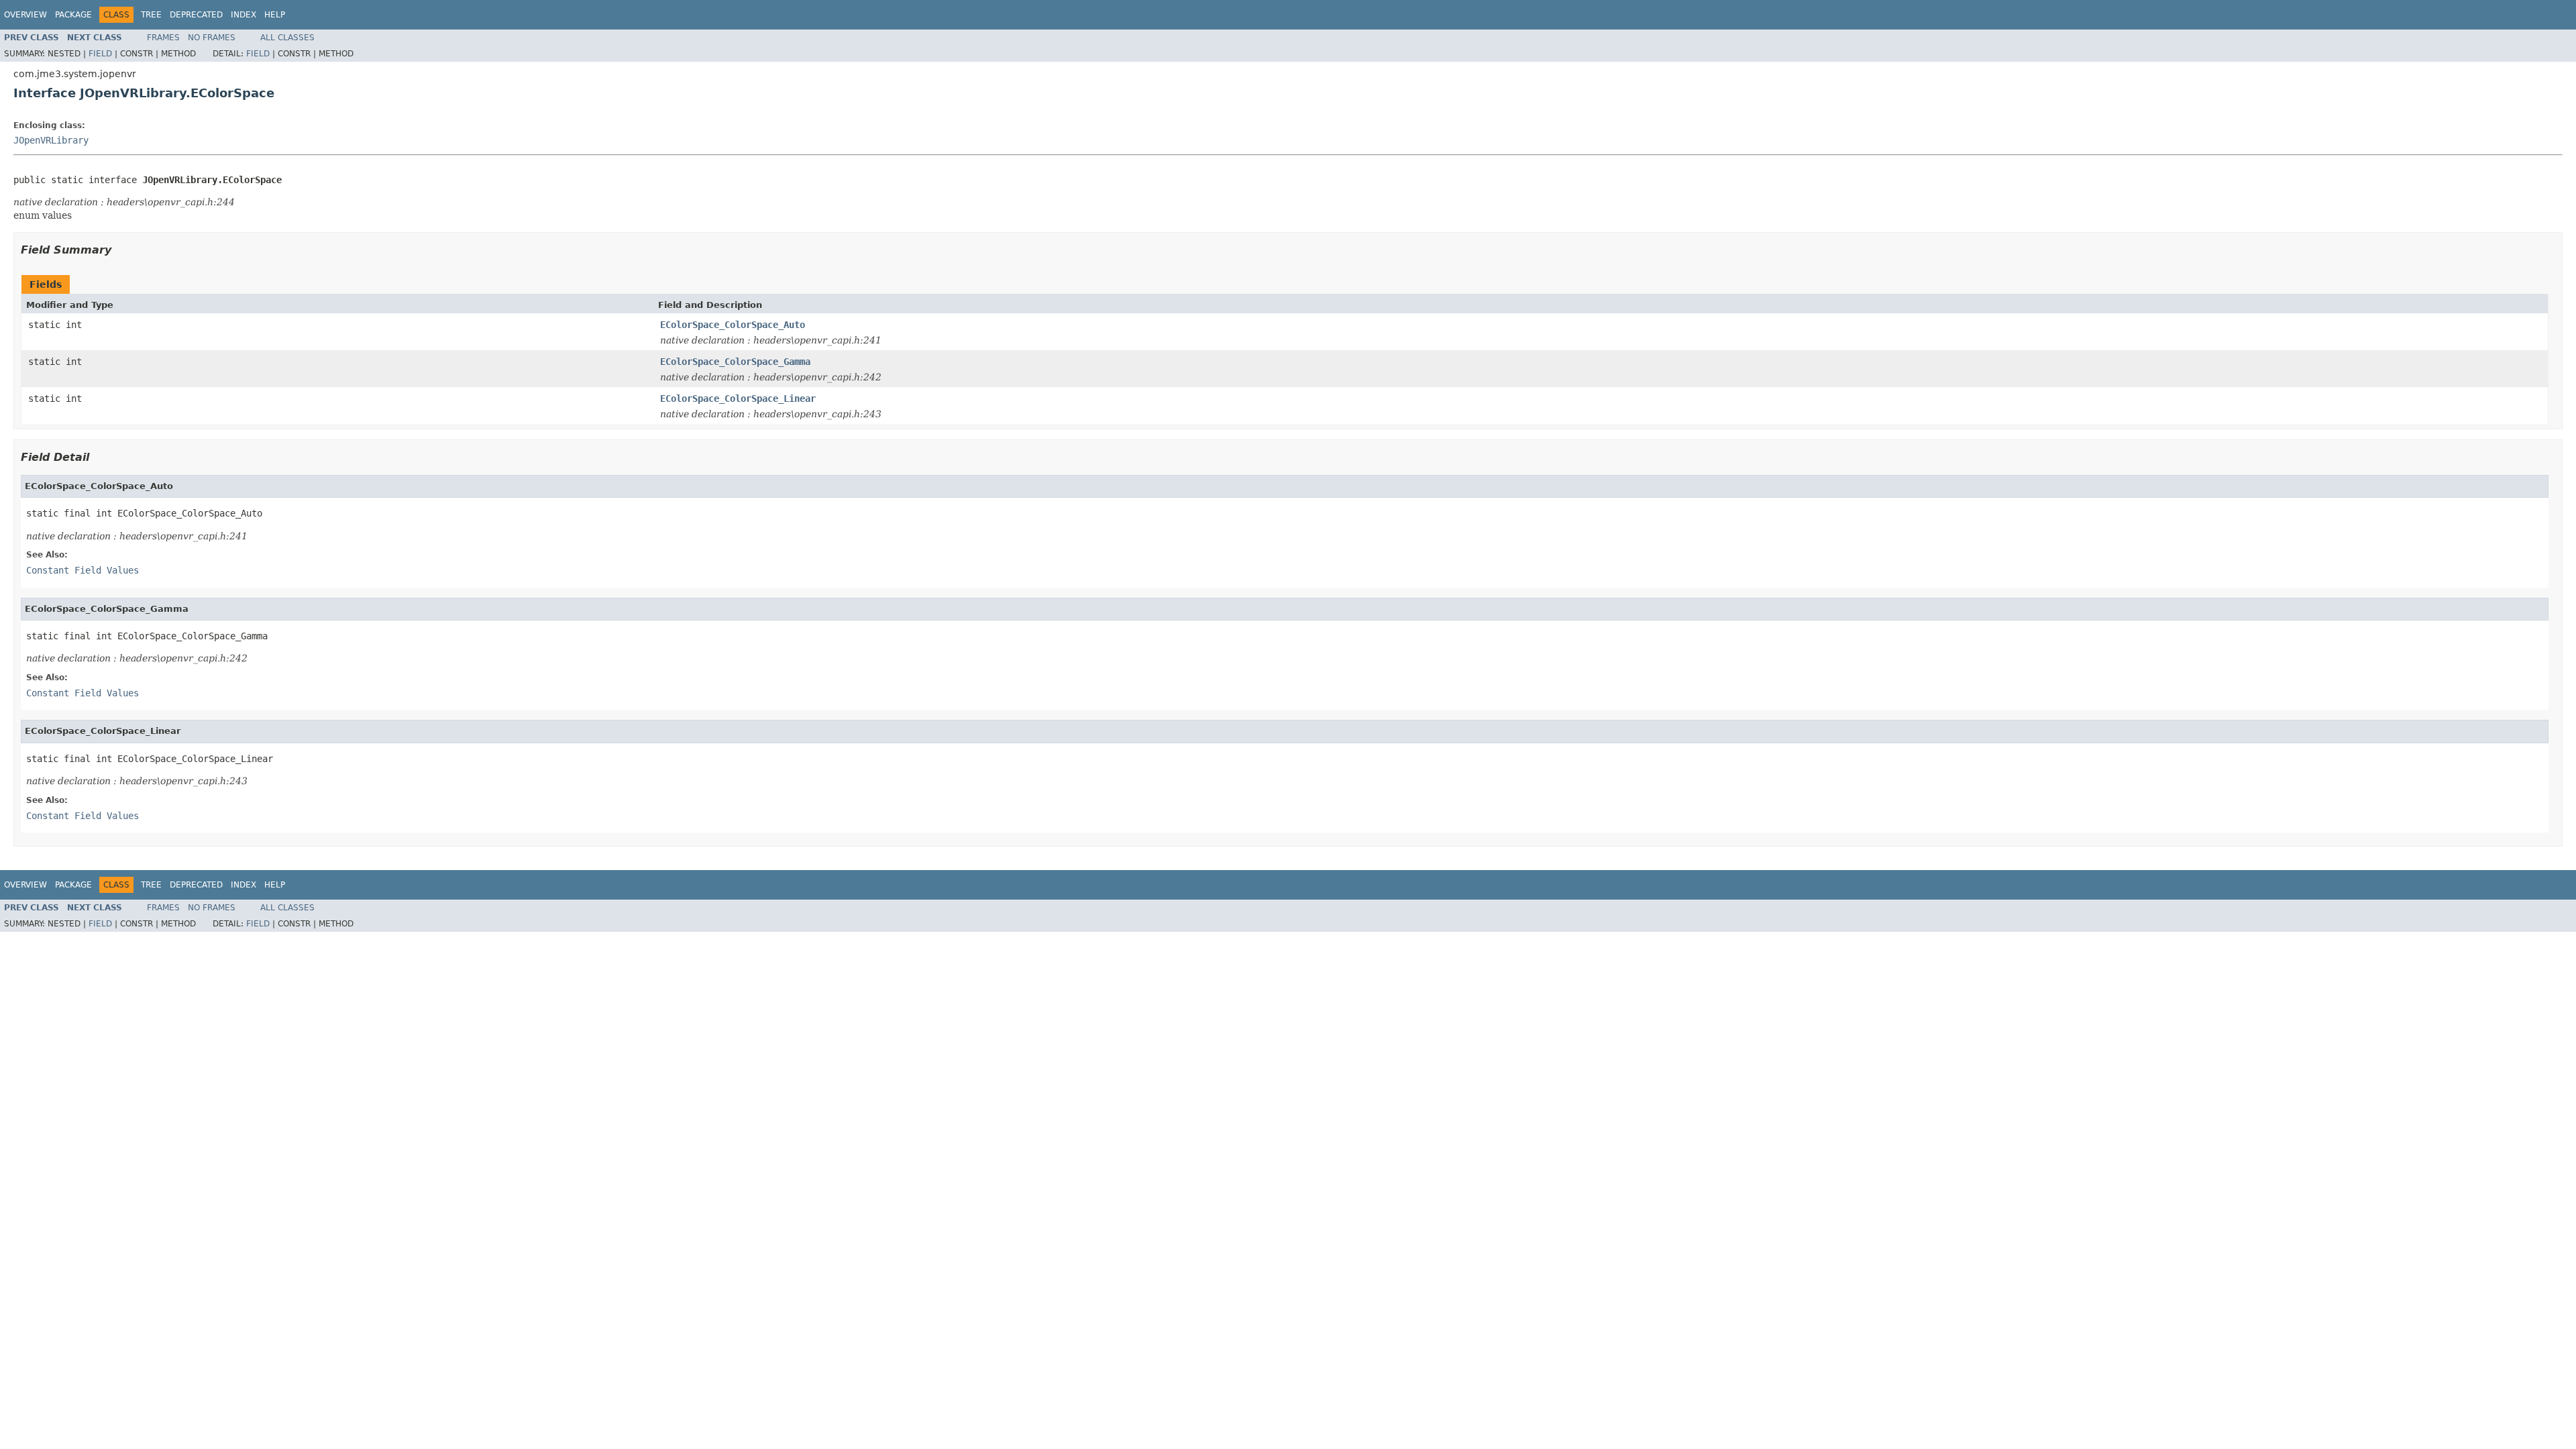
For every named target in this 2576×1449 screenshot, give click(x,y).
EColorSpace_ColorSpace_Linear (738, 398)
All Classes (287, 38)
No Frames (212, 38)
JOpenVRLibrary (51, 140)
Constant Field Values (83, 570)
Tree (151, 15)
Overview (25, 15)
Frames (163, 38)
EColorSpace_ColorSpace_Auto (733, 325)
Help (275, 15)
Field (100, 54)
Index (244, 15)
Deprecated (196, 15)
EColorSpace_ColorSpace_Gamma (735, 362)
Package (73, 15)
